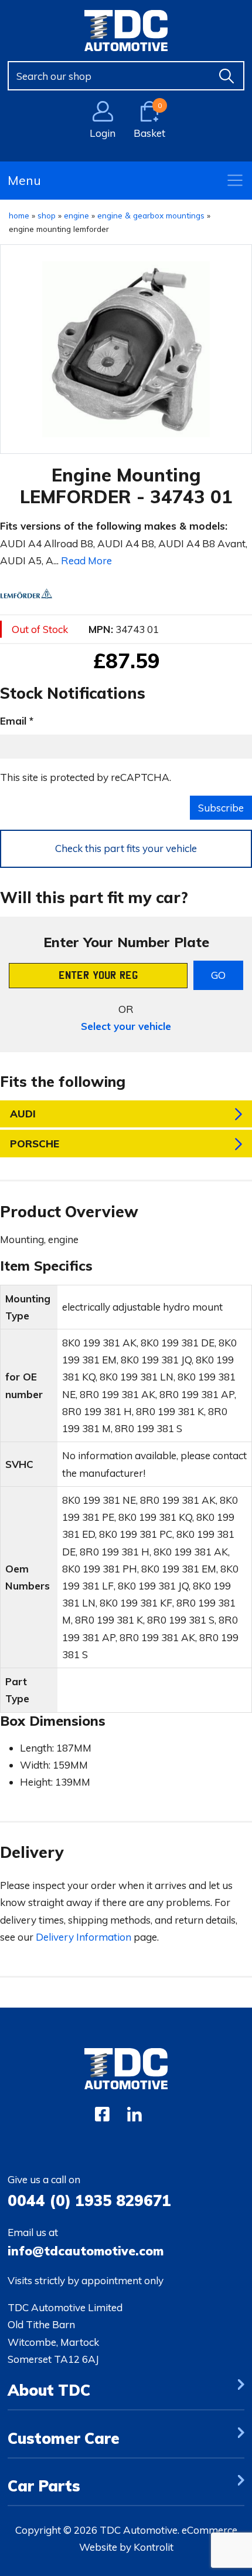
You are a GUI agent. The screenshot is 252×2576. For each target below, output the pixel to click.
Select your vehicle (126, 1026)
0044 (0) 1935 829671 (89, 2200)
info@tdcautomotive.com (86, 2251)
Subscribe (221, 808)
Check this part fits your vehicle (126, 848)
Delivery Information (84, 1937)
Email (13, 721)
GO (218, 975)
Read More (86, 560)
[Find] (227, 76)
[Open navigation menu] (235, 180)
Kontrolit (154, 2547)
